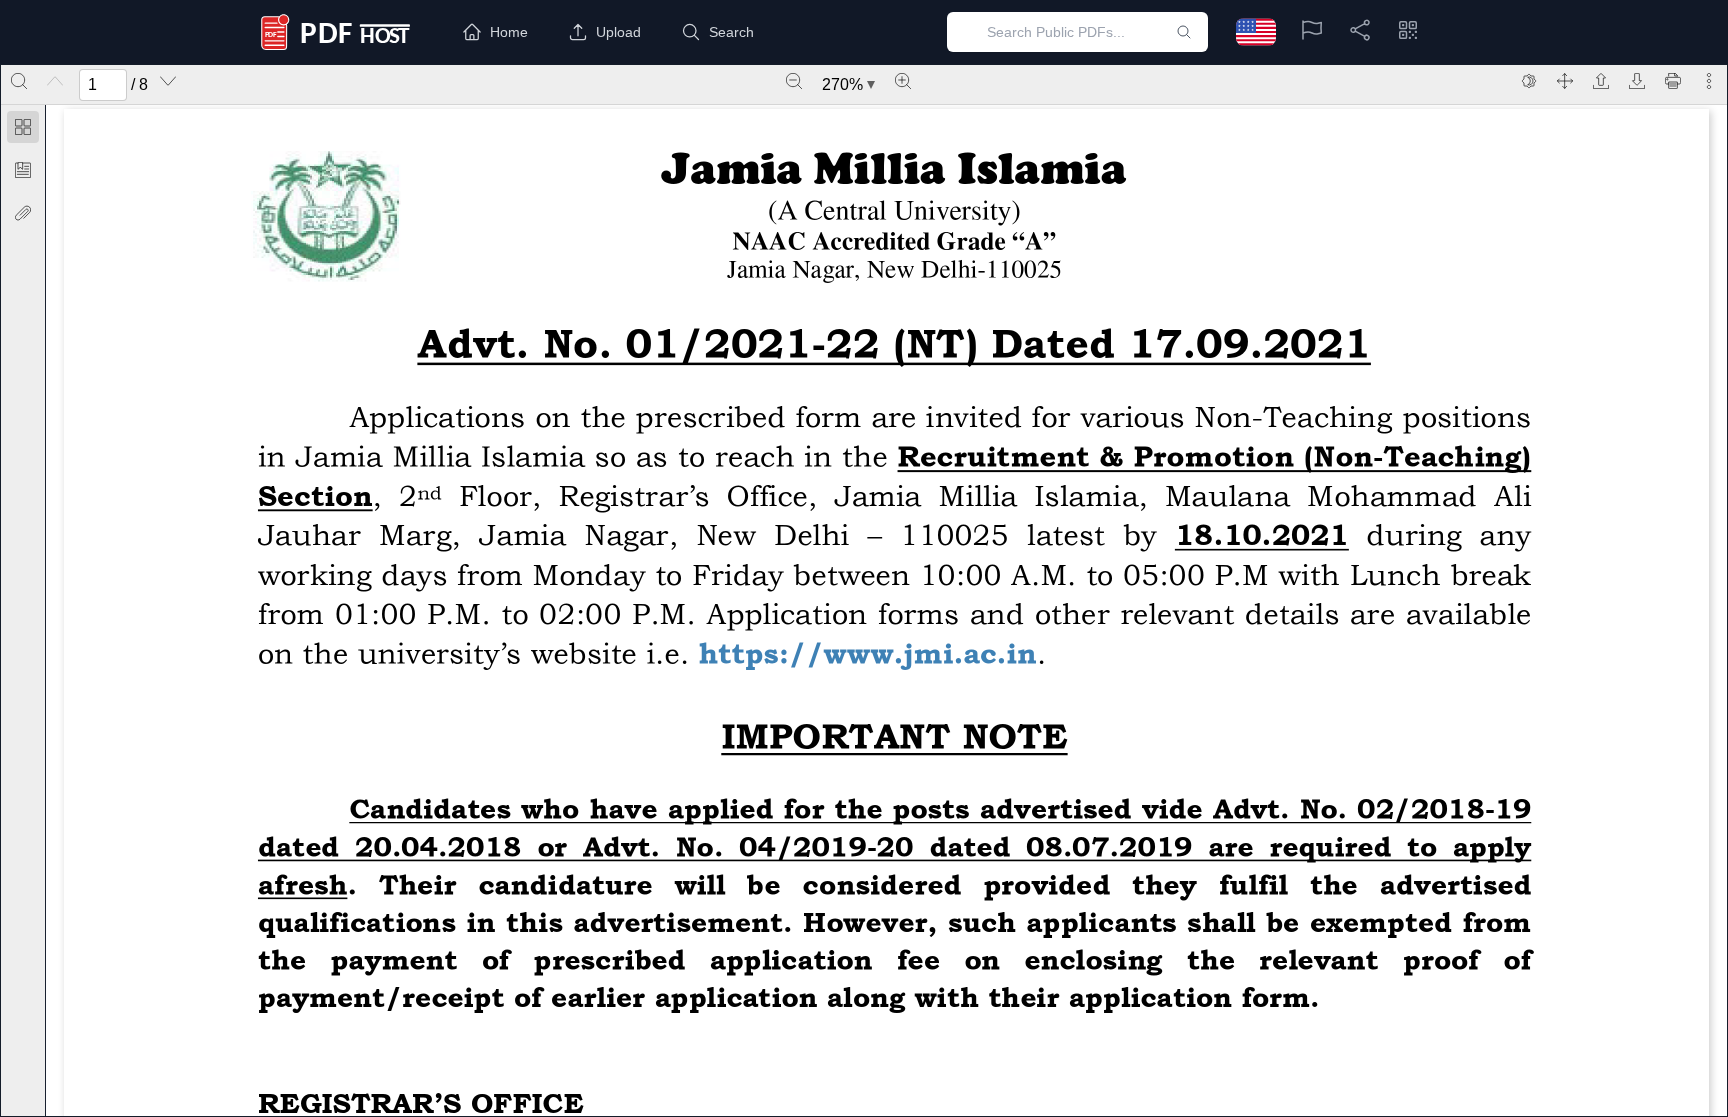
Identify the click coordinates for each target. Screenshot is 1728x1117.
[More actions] (1709, 81)
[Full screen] (1565, 81)
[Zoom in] (903, 81)
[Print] (1673, 81)
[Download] (1637, 81)
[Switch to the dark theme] (1529, 81)
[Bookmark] (23, 170)
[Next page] (168, 81)
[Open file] (1601, 81)
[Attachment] (23, 213)
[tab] (23, 130)
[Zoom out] (794, 81)
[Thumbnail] (23, 127)
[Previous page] (55, 81)
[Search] (19, 81)
